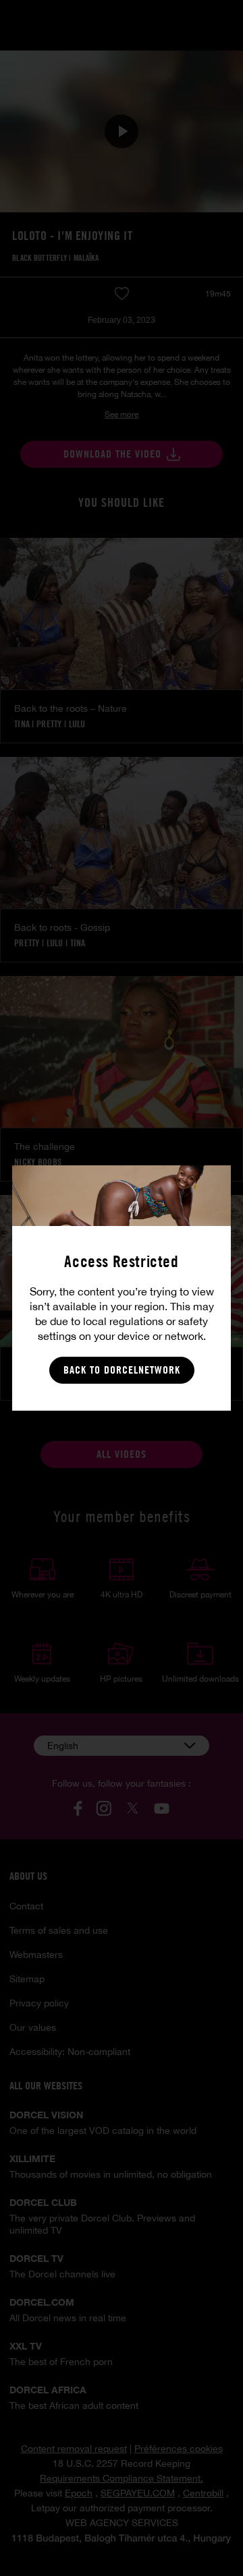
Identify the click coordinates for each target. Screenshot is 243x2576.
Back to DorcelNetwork (122, 1370)
